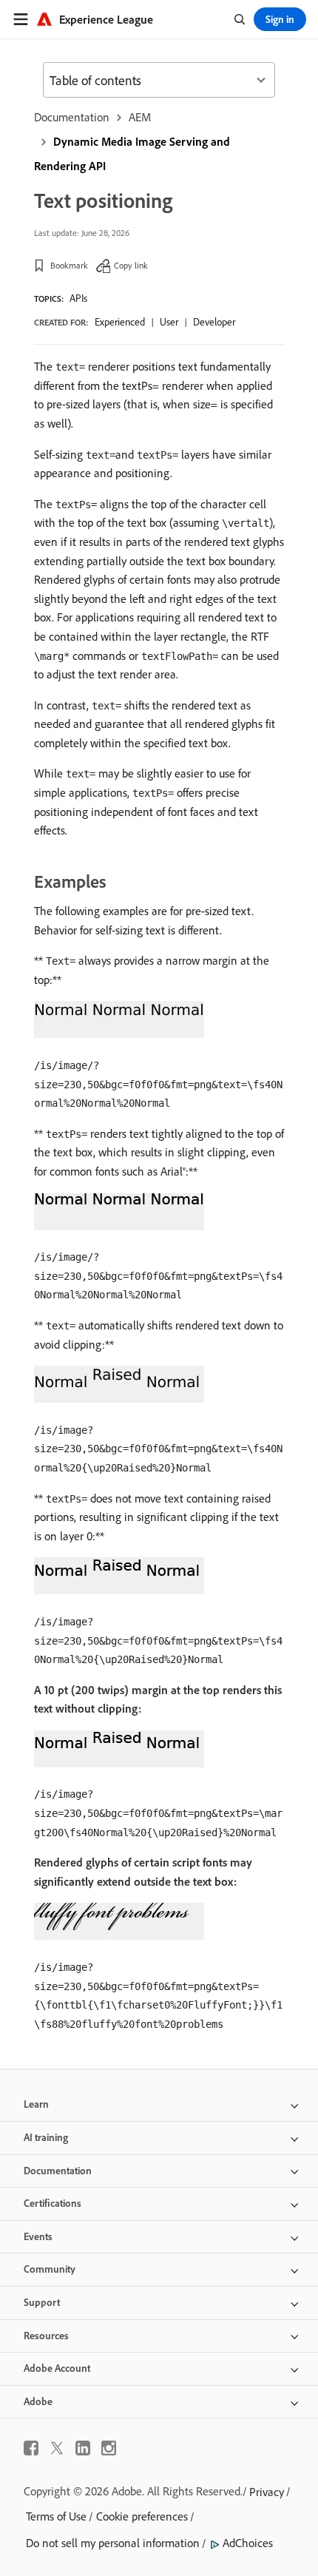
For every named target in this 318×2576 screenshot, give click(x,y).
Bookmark (69, 265)
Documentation (72, 117)
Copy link (131, 265)
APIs (78, 298)
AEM (140, 117)
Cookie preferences (142, 2516)
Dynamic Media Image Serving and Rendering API (132, 154)
